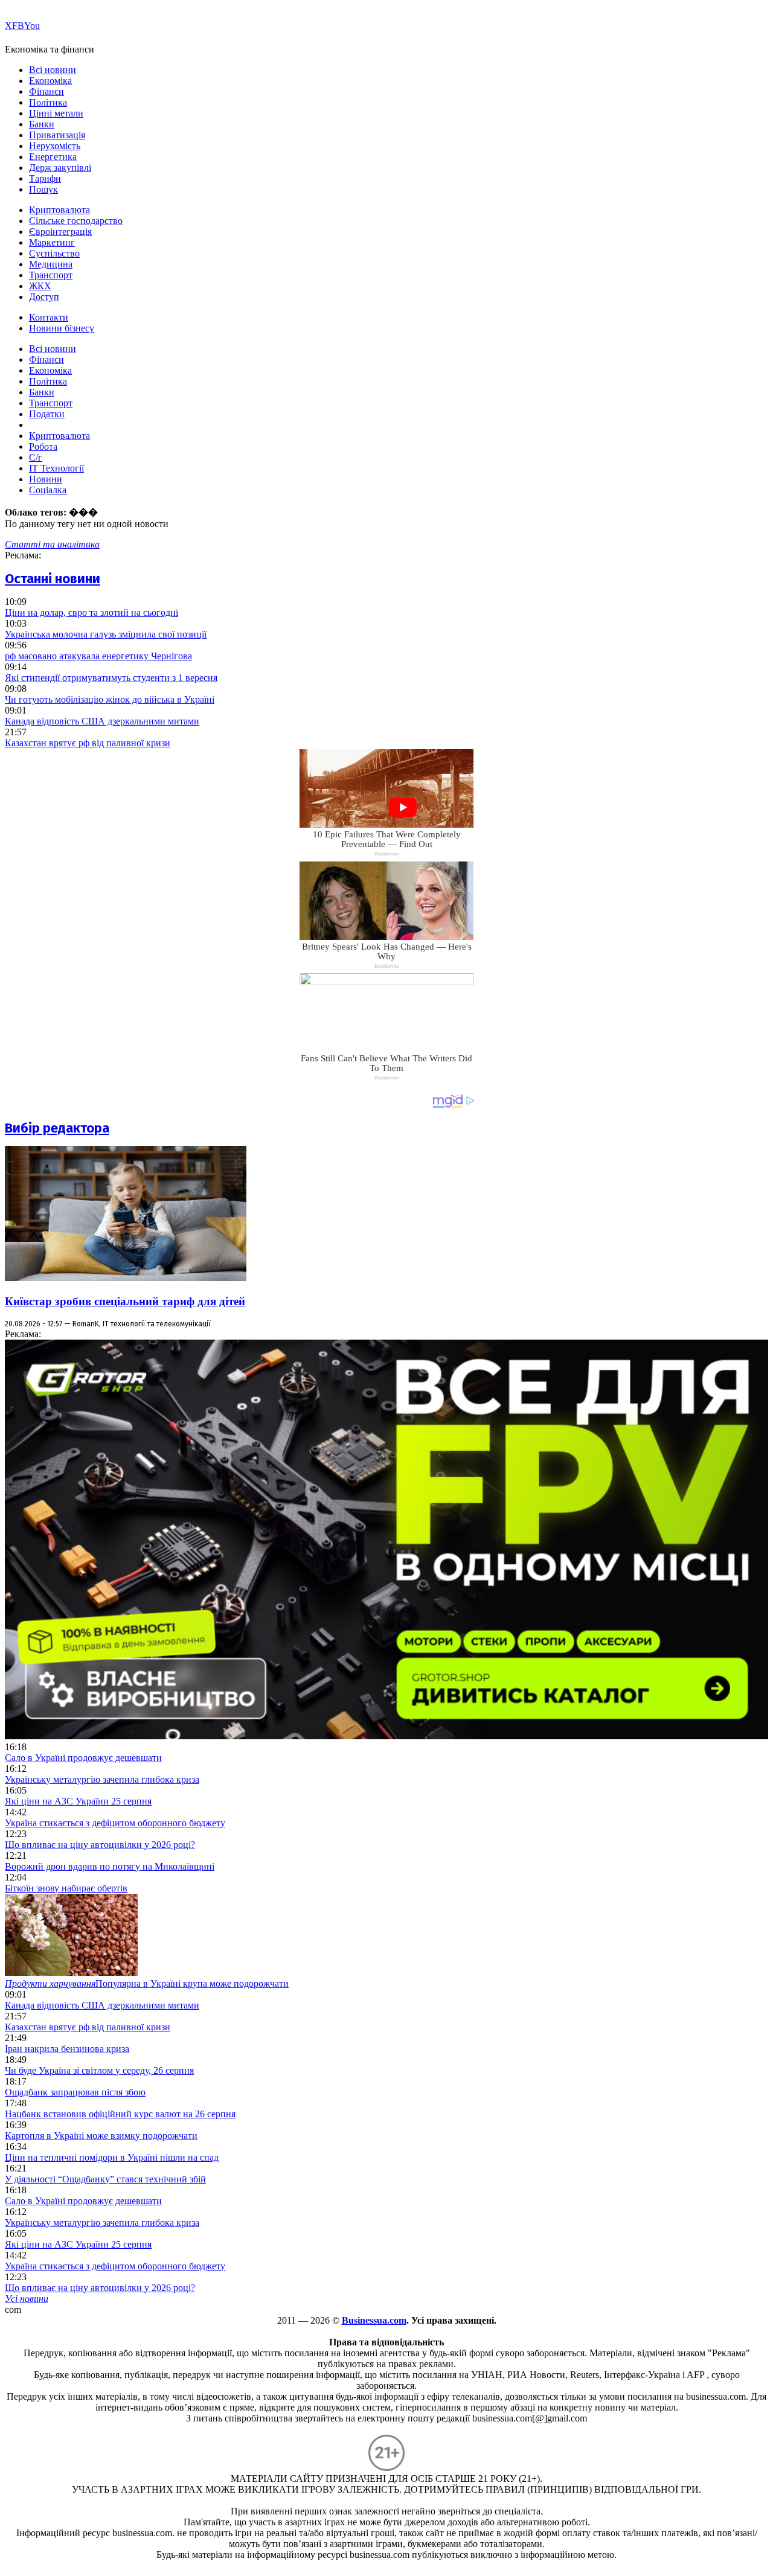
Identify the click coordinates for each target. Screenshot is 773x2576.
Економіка (50, 81)
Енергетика (53, 157)
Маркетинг (52, 242)
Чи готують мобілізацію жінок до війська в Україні (110, 699)
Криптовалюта (59, 210)
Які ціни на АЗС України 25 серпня (78, 1801)
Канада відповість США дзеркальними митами (102, 721)
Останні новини (53, 579)
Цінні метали (56, 113)
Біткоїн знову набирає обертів (66, 1888)
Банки (42, 124)
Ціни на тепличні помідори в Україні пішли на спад (112, 2157)
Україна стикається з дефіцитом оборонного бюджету (115, 1823)
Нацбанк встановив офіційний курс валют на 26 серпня (120, 2114)
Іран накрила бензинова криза (67, 2049)
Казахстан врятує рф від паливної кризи (88, 743)
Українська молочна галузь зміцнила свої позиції (106, 634)
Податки (47, 414)
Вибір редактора (57, 1128)
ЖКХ (40, 286)
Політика (48, 102)
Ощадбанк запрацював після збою (75, 2092)
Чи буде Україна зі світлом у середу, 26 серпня (99, 2070)
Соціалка (48, 490)
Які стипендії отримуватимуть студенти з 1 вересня (111, 678)
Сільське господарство (76, 221)
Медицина (51, 264)
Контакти (49, 317)
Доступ (44, 297)
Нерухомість (55, 146)
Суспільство (54, 253)
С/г (36, 457)
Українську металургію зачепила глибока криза (102, 1779)
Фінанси (47, 91)
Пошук (43, 189)
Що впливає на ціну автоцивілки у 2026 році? (100, 1845)
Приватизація (57, 135)
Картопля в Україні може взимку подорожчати (101, 2136)
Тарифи (45, 178)
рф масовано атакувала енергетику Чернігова (98, 656)
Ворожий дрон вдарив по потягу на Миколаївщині (110, 1866)
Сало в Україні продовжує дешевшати (83, 1758)
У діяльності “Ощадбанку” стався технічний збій (105, 2179)
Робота (43, 446)
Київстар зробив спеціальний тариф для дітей (125, 1301)
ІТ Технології (56, 468)
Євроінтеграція (60, 232)
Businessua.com (374, 2320)
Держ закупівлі (60, 168)
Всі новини (53, 70)
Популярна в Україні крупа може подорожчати (147, 1983)
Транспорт (51, 275)
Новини (46, 479)
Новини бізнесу (62, 328)
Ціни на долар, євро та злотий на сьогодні (91, 612)
